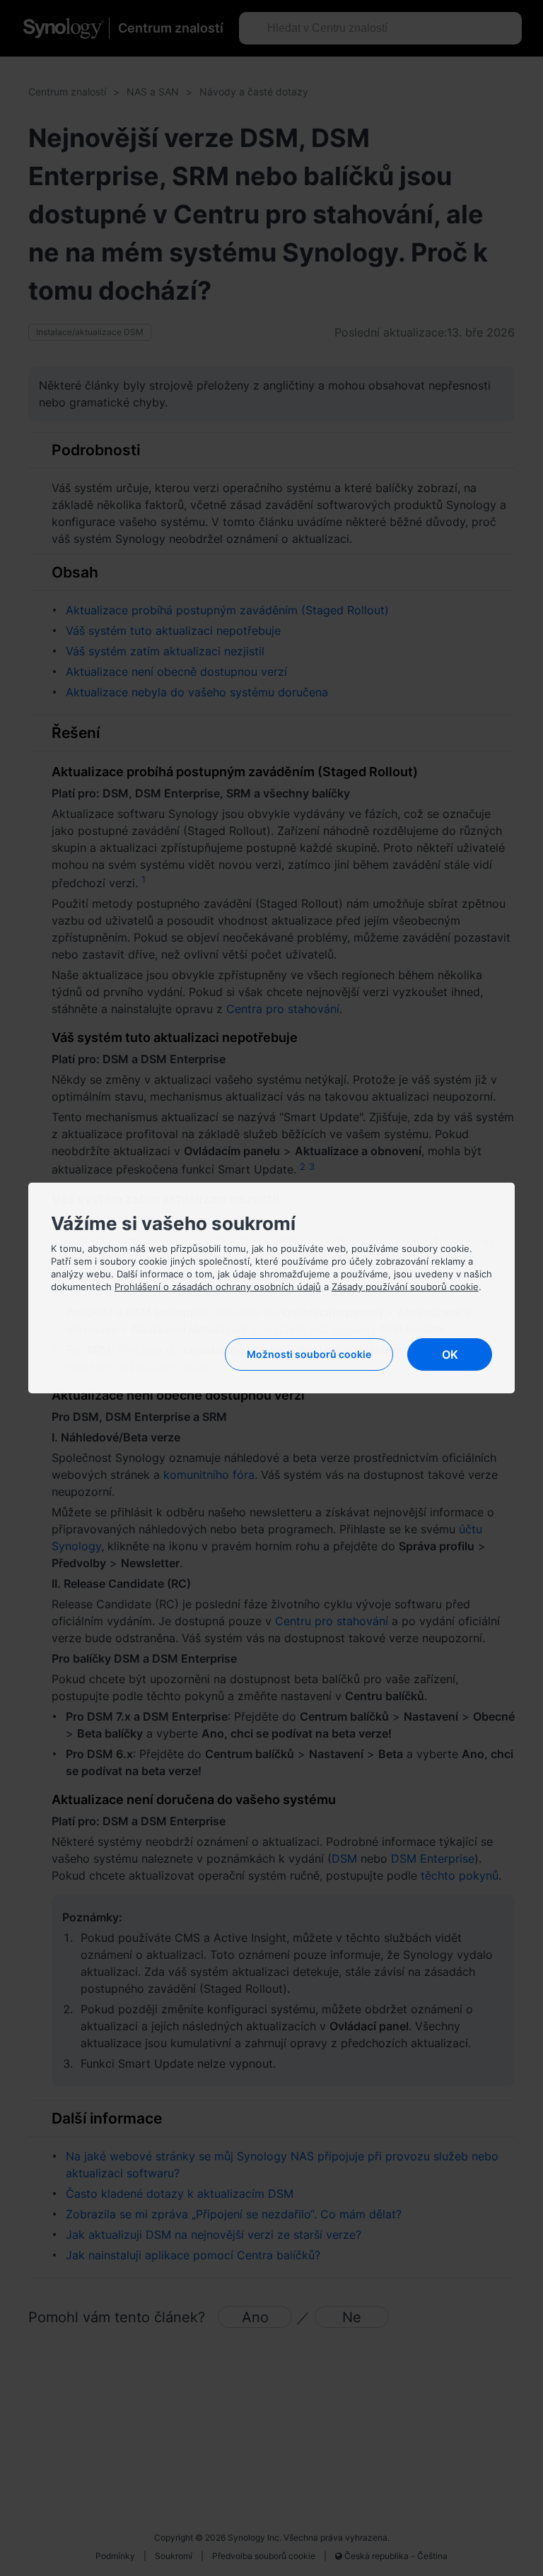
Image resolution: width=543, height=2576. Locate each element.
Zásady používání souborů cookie (405, 1287)
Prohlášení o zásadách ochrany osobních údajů (218, 1287)
